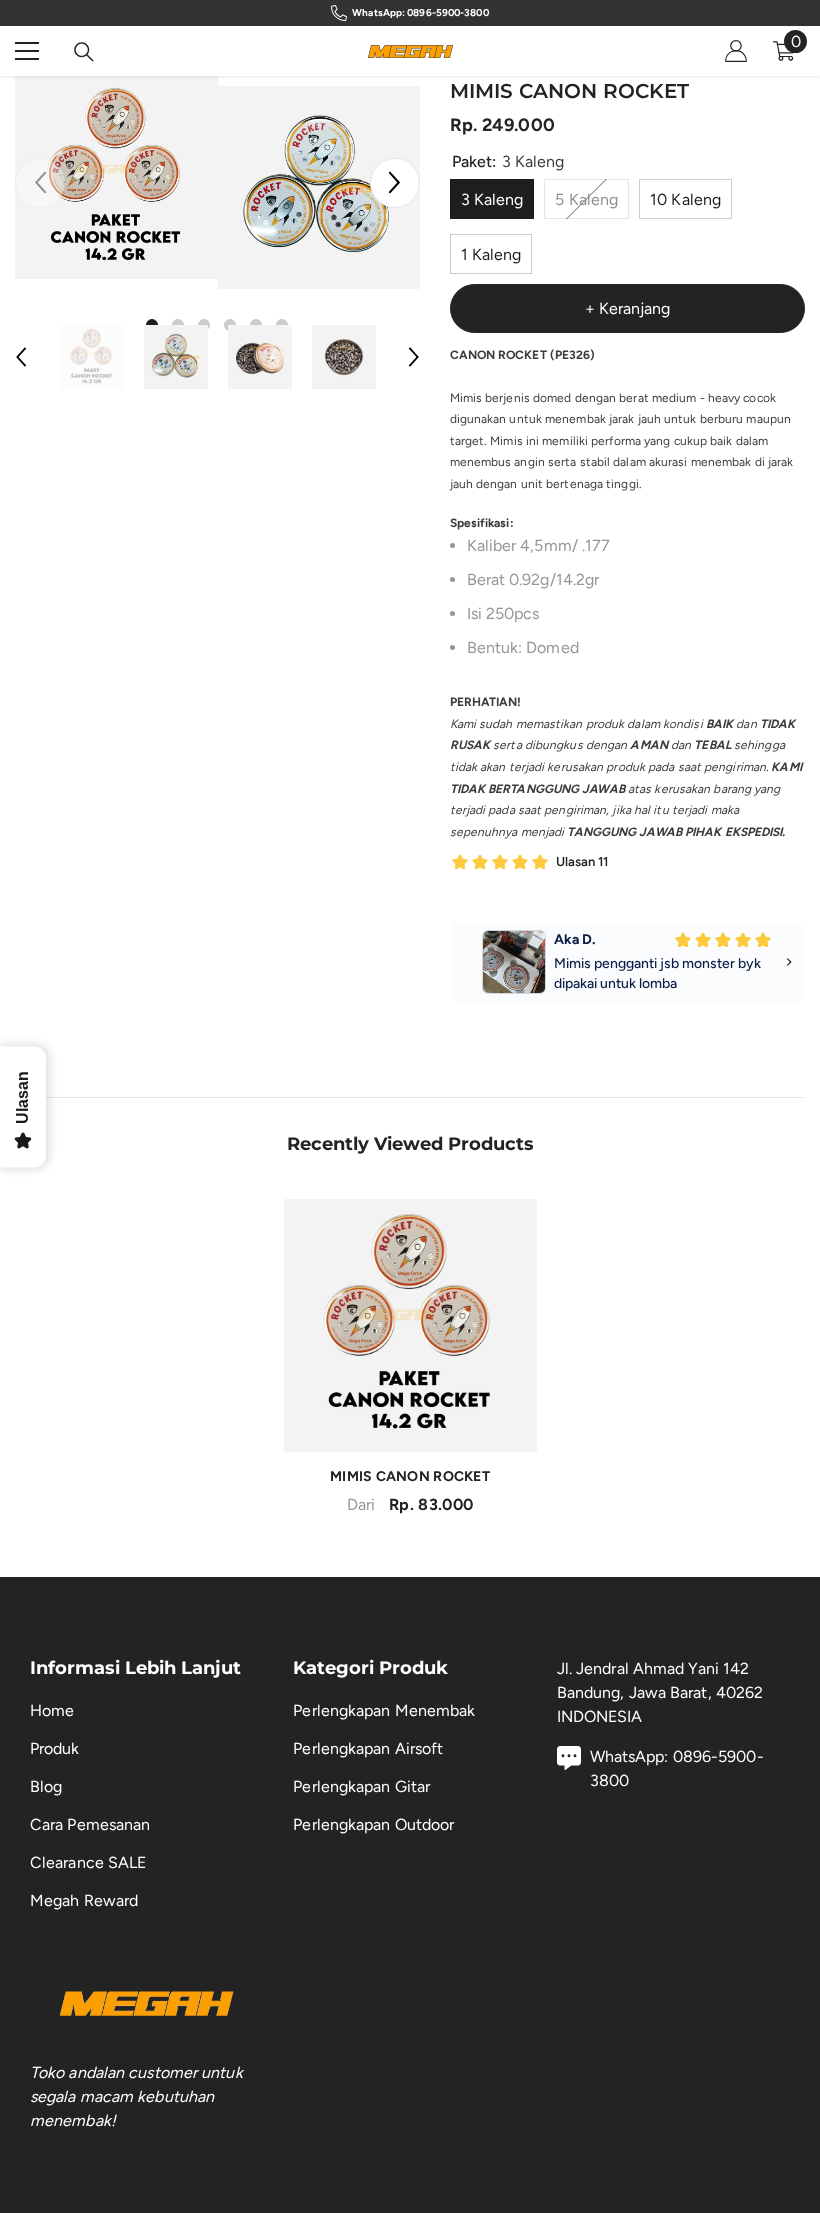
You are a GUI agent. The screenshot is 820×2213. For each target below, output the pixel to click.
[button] (395, 183)
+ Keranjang (627, 308)
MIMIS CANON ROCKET (410, 1476)
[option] (116, 177)
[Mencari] (84, 52)
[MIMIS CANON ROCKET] (410, 1325)
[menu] (27, 51)
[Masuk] (736, 51)
